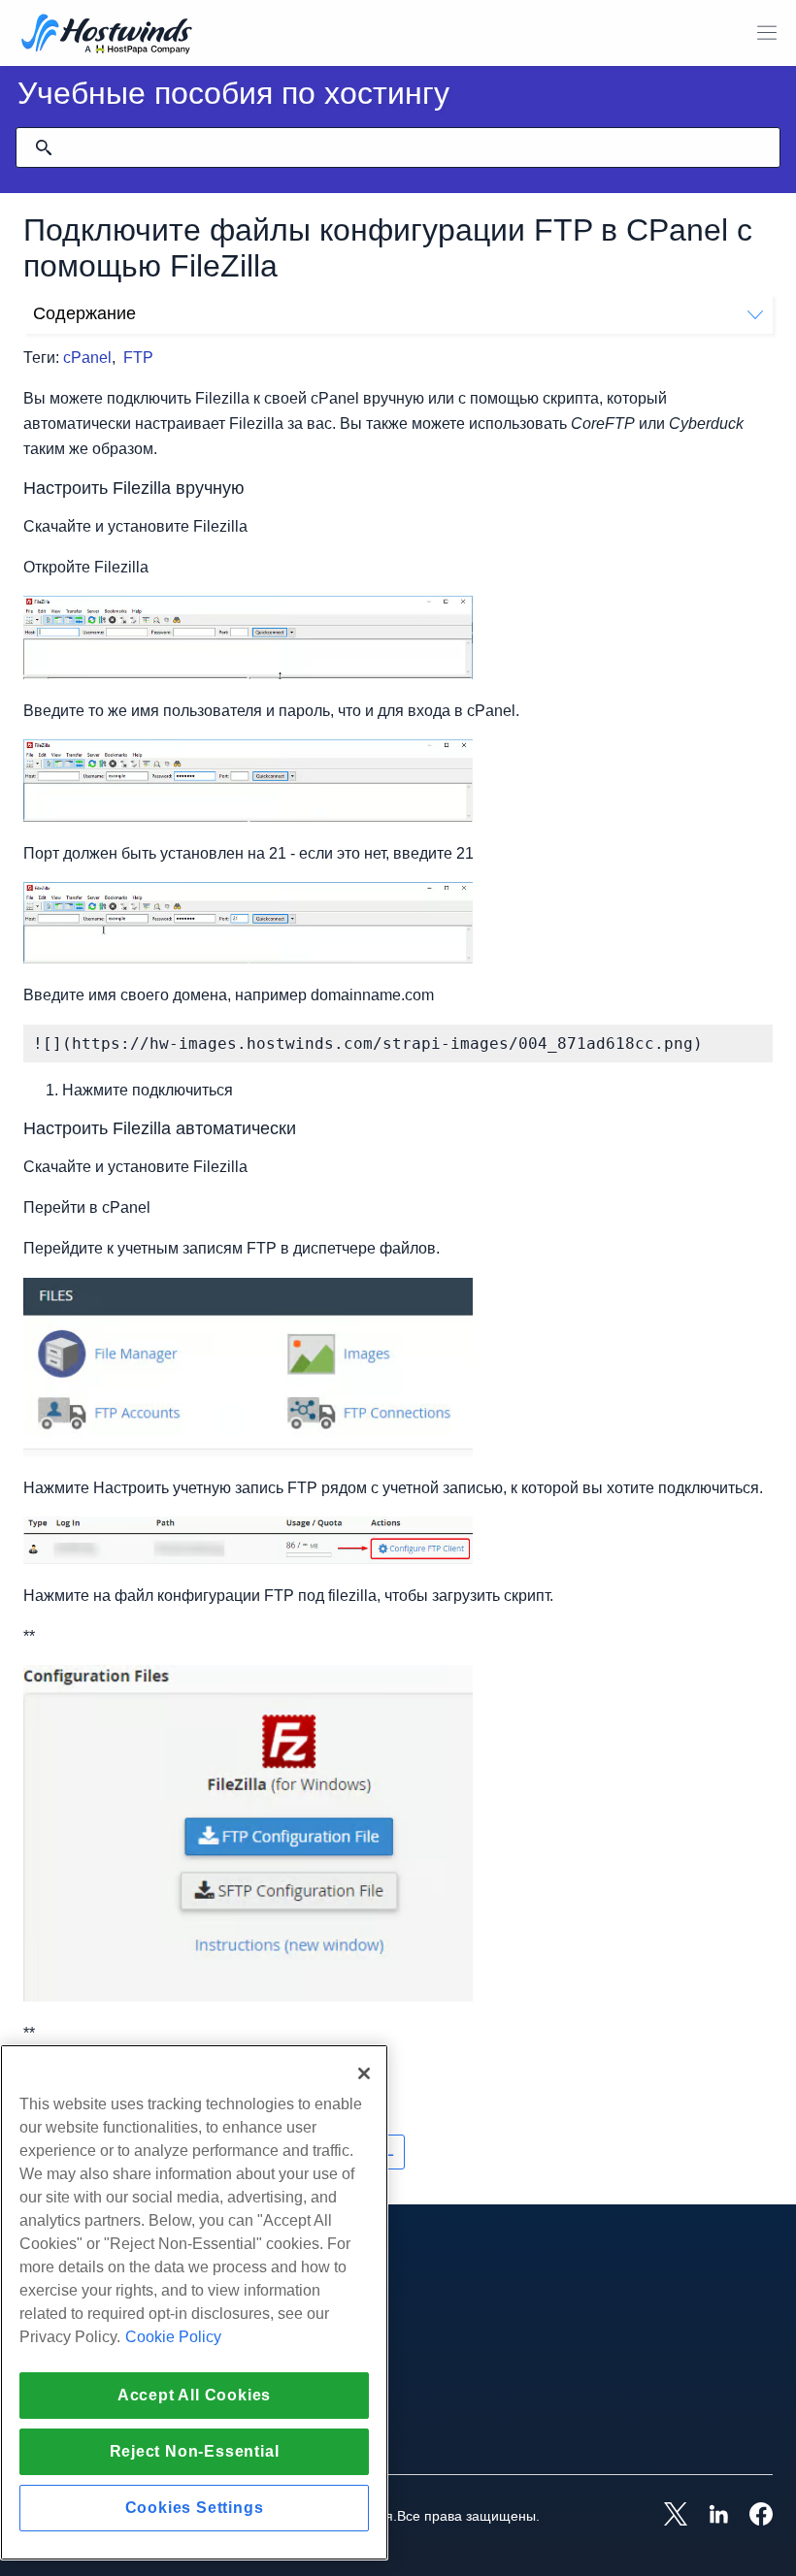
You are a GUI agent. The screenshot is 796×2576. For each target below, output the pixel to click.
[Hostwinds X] (666, 2516)
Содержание (84, 313)
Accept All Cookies (194, 2395)
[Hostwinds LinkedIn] (709, 2516)
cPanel (87, 358)
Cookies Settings (195, 2508)
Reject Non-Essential (195, 2451)
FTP (138, 358)
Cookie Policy (173, 2337)
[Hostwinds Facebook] (751, 2516)
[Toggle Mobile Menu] (767, 33)
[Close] (364, 2073)
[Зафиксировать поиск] (44, 147)
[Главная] (107, 35)
